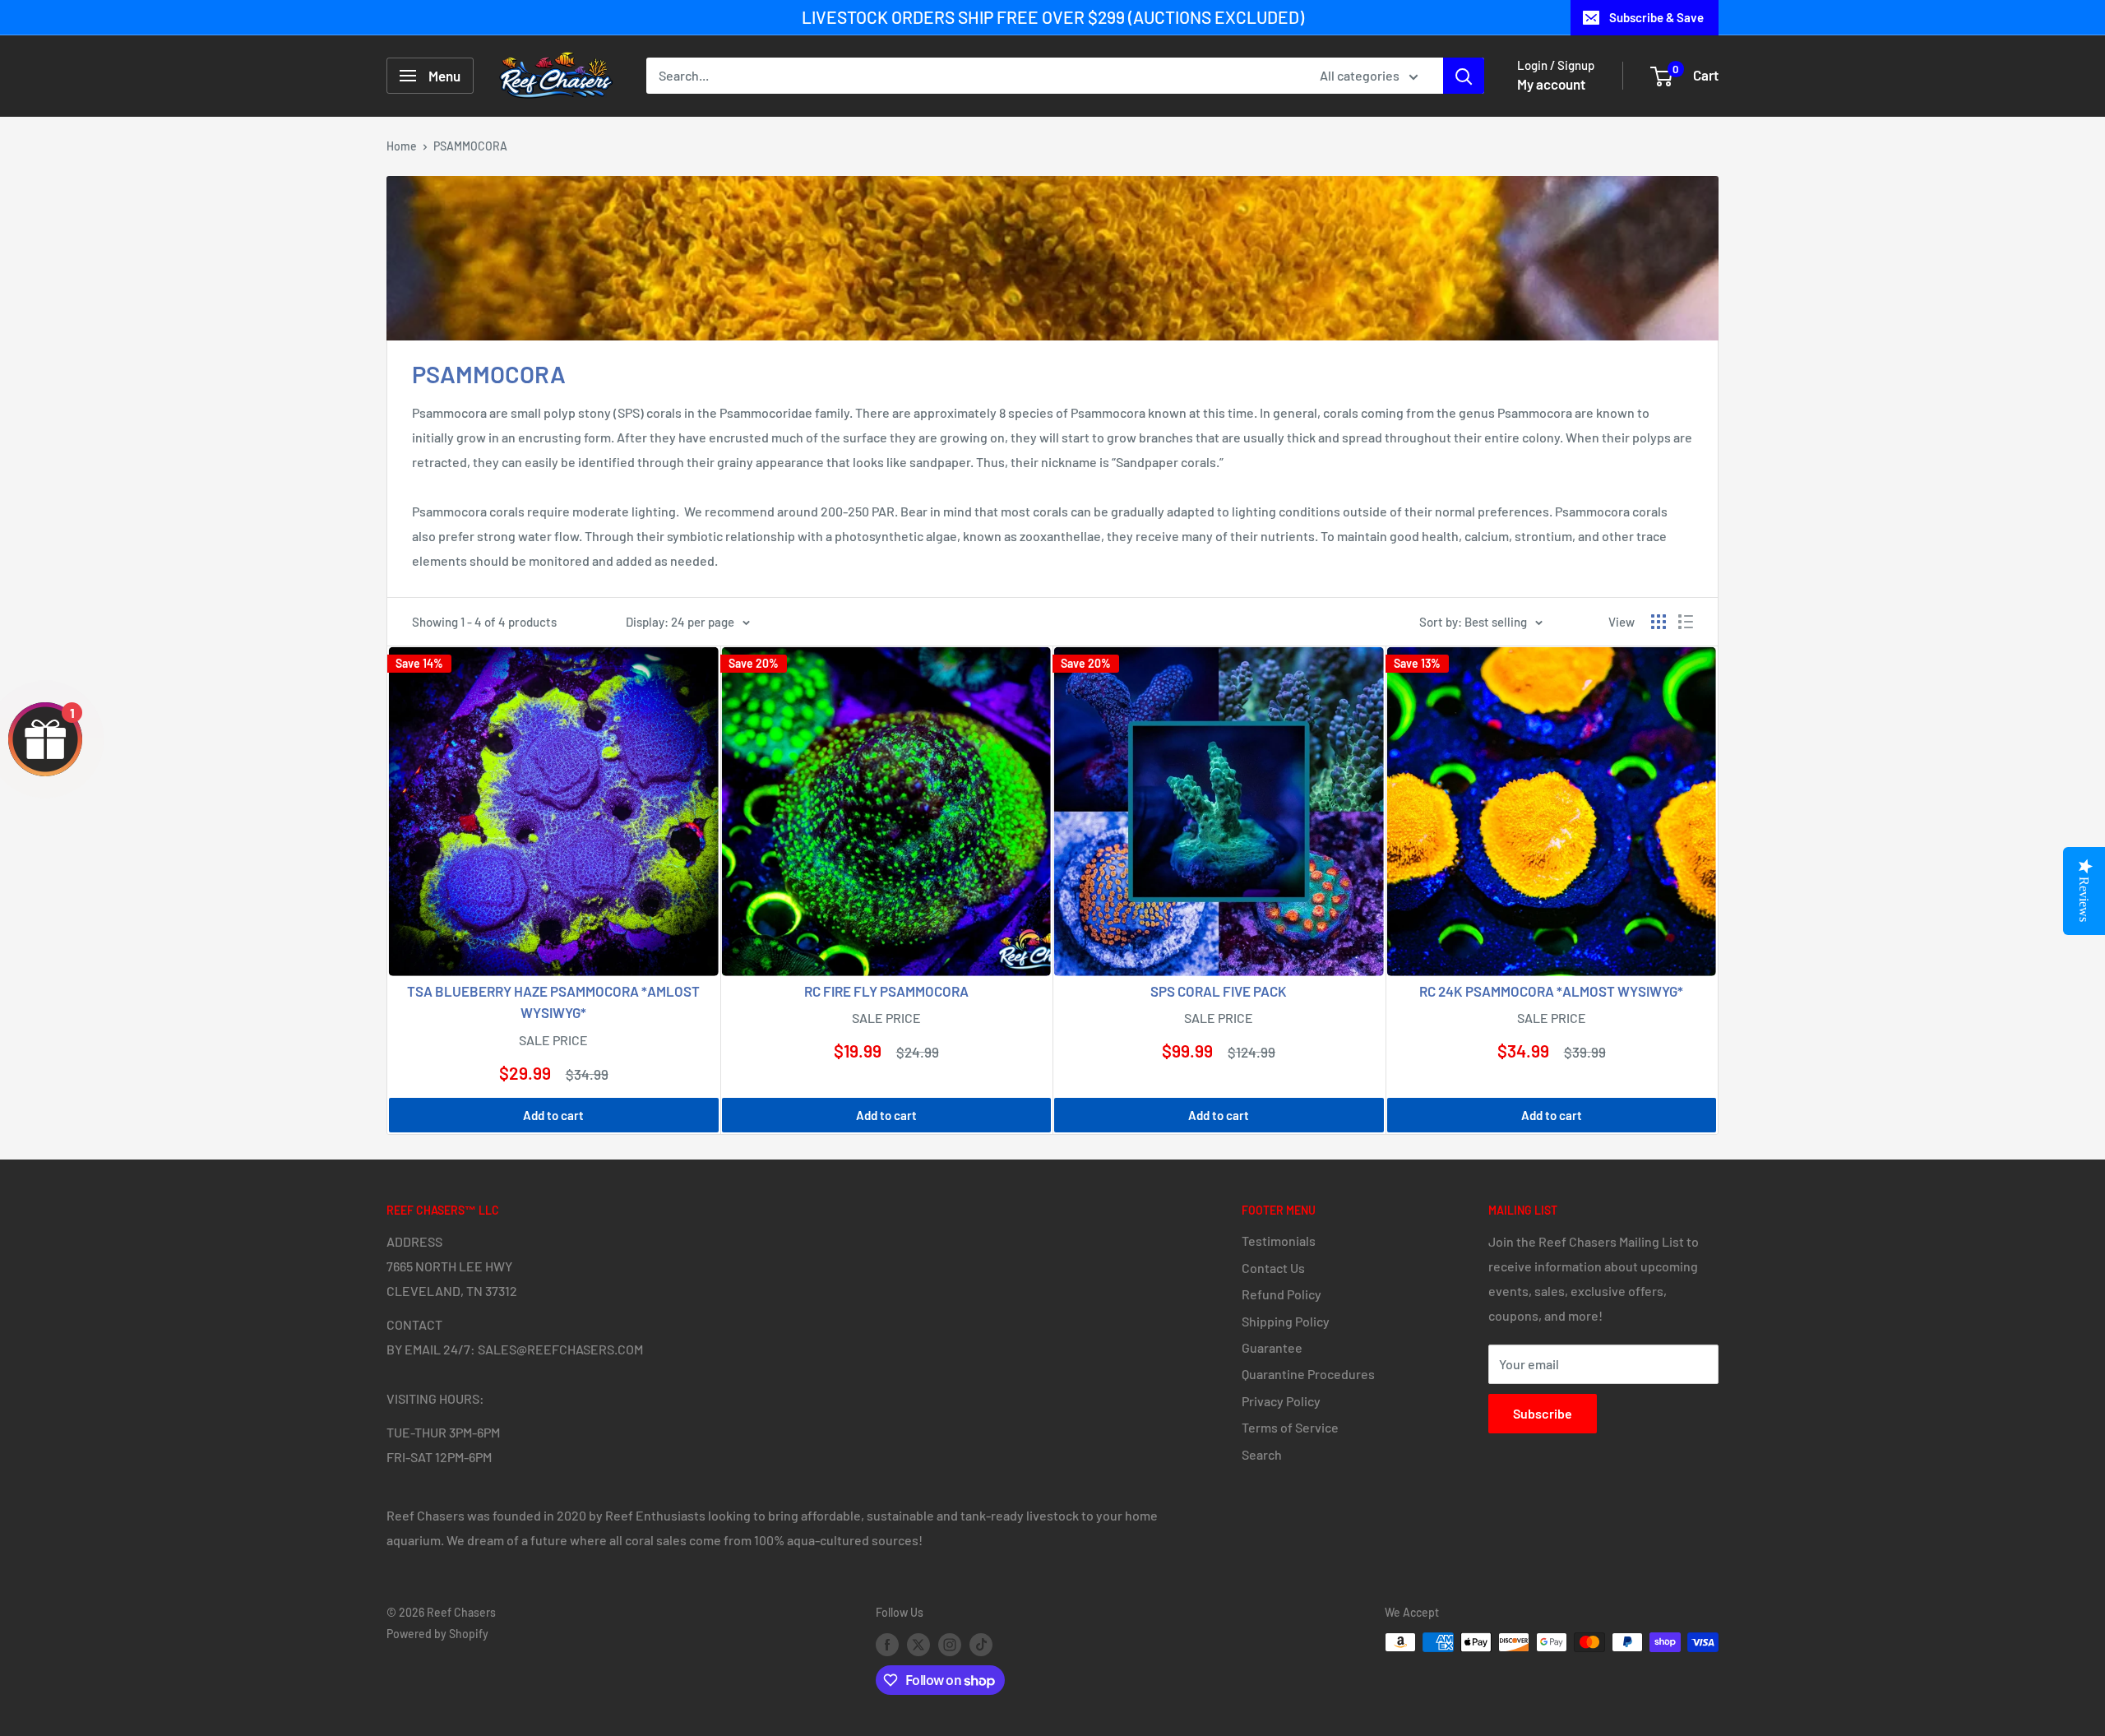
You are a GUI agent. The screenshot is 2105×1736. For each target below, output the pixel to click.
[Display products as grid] (1659, 622)
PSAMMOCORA (470, 146)
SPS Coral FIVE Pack (1219, 991)
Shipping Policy (1286, 1321)
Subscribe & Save (1656, 17)
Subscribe (1543, 1413)
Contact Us (1273, 1268)
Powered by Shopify (437, 1634)
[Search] (1464, 76)
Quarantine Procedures (1308, 1374)
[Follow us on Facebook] (887, 1644)
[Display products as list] (1686, 622)
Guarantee (1272, 1347)
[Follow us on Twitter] (918, 1644)
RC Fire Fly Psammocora (886, 991)
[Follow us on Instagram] (950, 1644)
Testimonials (1279, 1241)
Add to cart (553, 1115)
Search (1262, 1454)
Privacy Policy (1281, 1401)
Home (402, 146)
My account (1551, 84)
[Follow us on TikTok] (981, 1644)
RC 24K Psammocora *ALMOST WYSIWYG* (1551, 991)
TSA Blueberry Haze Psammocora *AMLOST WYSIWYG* (553, 1002)
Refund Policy (1282, 1294)
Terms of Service (1290, 1427)
